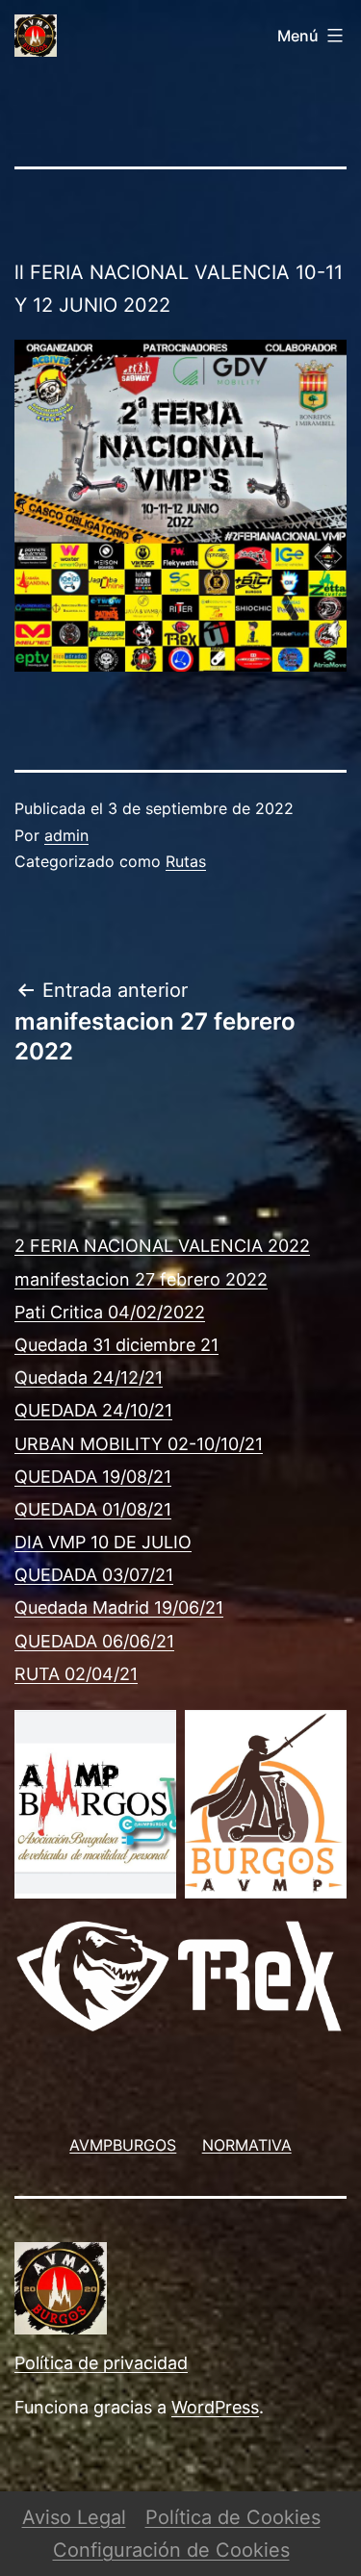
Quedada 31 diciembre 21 (116, 1345)
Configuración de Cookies (171, 2550)
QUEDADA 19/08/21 (93, 1477)
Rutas (186, 861)
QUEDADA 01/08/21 (93, 1509)
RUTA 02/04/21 (76, 1674)
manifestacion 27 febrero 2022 (141, 1279)
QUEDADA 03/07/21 (94, 1575)
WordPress (215, 2407)
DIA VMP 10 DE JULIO (103, 1542)
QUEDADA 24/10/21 (93, 1410)
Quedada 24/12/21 (89, 1377)
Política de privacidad (101, 2363)
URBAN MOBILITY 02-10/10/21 (139, 1444)
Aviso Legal (74, 2517)
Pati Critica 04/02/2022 (110, 1312)
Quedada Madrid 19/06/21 (119, 1607)
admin (66, 835)
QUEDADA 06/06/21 (94, 1641)
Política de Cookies (233, 2517)
